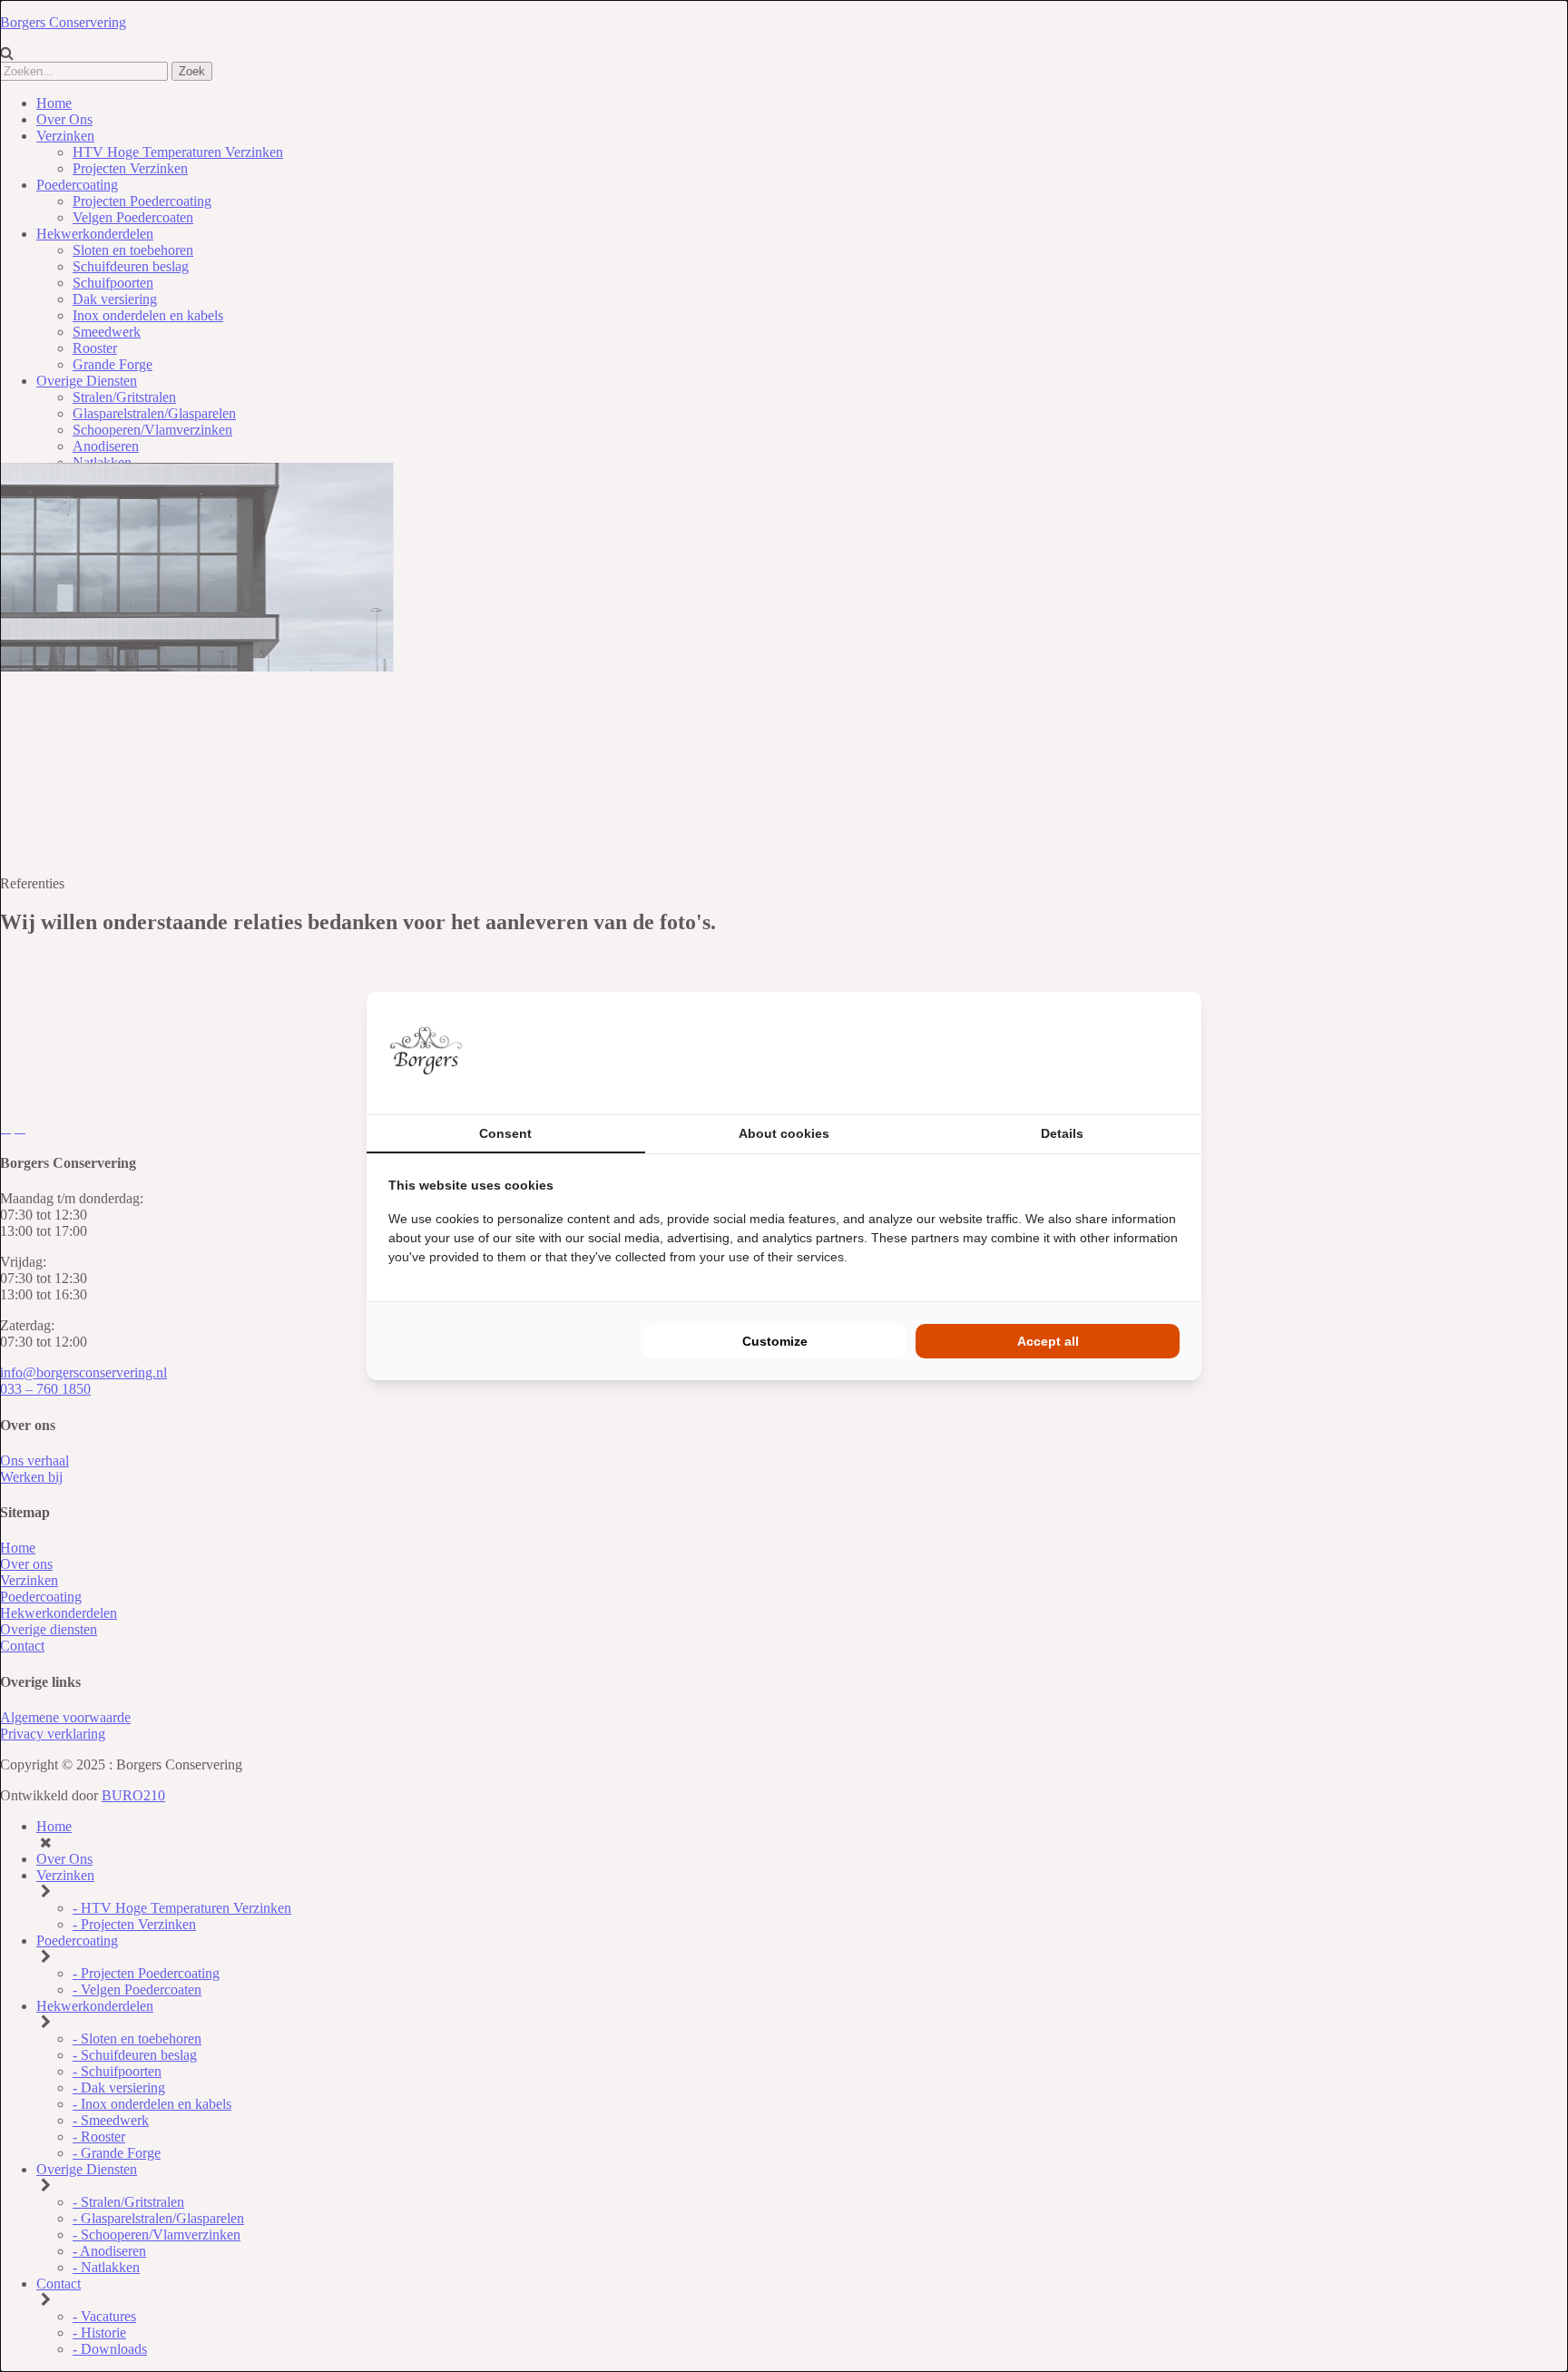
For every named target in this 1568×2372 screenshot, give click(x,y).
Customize (775, 1341)
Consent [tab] (505, 1133)
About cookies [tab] (784, 1133)
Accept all (1048, 1341)
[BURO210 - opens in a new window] (1112, 1053)
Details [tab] (1062, 1133)
